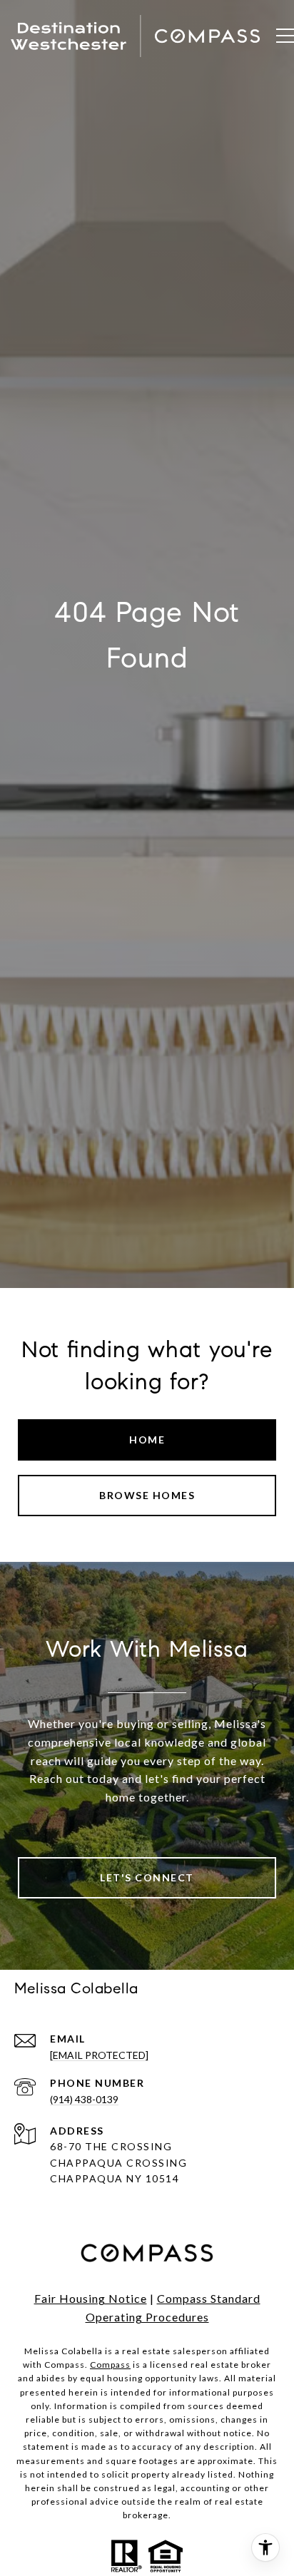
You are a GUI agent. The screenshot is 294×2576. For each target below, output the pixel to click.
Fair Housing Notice (91, 2298)
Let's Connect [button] (147, 1877)
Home (147, 1440)
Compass (110, 2365)
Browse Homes (147, 1495)
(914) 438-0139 (84, 2099)
